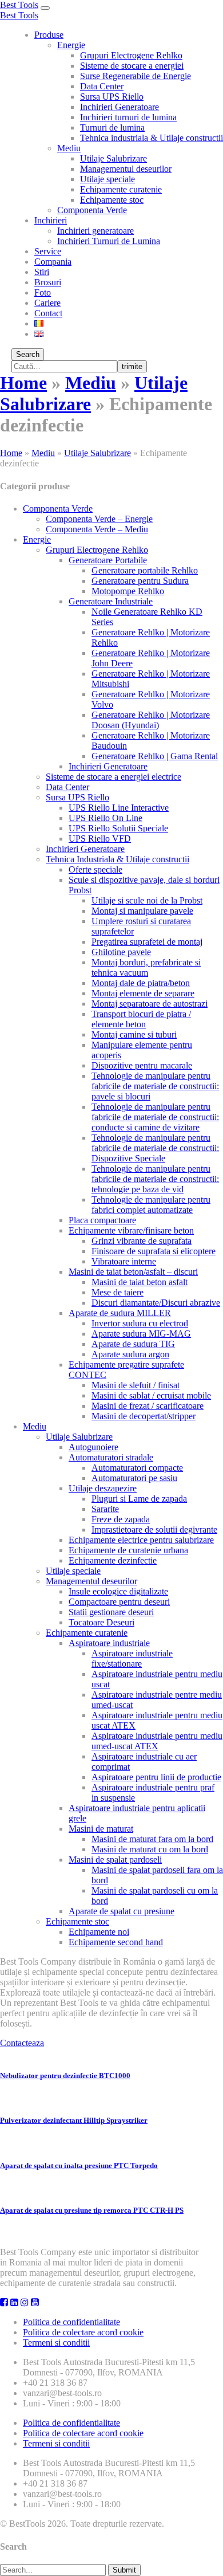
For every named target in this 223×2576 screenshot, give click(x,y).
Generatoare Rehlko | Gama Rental (155, 756)
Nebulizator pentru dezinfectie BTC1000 (65, 2076)
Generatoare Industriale (111, 601)
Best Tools (19, 5)
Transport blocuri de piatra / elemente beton (141, 1019)
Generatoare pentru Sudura (140, 581)
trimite (132, 366)
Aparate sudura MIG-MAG (141, 1334)
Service (48, 251)
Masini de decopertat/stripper (144, 1416)
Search (28, 354)
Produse (49, 35)
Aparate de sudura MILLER (120, 1313)
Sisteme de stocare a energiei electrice (114, 777)
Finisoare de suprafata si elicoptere (154, 1251)
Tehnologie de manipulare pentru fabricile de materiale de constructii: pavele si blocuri (155, 1086)
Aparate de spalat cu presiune (122, 1911)
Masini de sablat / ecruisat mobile (151, 1395)
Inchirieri (51, 220)
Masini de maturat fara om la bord (152, 1839)
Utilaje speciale (107, 179)
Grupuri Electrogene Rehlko (131, 55)
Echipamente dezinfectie (113, 1560)
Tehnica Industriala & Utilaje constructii (118, 859)
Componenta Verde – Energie (99, 519)
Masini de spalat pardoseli (115, 1860)
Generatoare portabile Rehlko (145, 570)
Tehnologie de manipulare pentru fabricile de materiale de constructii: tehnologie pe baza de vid (155, 1179)
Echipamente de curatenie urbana (128, 1550)
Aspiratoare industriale (109, 1643)
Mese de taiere (118, 1292)
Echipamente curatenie (121, 189)
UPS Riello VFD (100, 839)
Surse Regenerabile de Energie (136, 76)
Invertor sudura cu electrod (140, 1323)
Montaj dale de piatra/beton (141, 983)
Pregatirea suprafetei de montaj (147, 942)
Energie (71, 45)
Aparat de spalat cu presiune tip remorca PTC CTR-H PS (92, 2210)
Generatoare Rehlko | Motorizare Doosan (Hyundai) (151, 720)
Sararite (105, 1509)
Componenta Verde (92, 210)
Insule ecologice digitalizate (118, 1591)
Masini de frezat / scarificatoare (148, 1406)
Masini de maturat (101, 1829)
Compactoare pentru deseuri (119, 1602)
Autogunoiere (93, 1447)
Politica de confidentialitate (71, 2322)
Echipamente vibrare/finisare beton (131, 1230)
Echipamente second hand (116, 1942)
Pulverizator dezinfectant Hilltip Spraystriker (74, 2120)
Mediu (69, 148)
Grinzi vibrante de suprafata (142, 1241)
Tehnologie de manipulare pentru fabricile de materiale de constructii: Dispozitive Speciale (155, 1148)
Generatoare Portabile (108, 560)
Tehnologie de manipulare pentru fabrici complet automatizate (151, 1205)
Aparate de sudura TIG (133, 1344)
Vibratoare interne (124, 1261)
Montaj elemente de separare (143, 993)
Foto (43, 292)
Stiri (42, 272)
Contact (48, 313)
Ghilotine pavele (121, 952)
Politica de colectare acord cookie (83, 2332)
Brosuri (48, 282)
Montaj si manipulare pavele (142, 911)
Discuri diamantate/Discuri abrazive (156, 1303)
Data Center (102, 86)
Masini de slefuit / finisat (136, 1385)
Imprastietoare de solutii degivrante (154, 1530)
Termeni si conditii (56, 2343)
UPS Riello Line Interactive (119, 808)
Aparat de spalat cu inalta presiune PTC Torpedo (79, 2165)
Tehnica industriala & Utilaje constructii (152, 138)
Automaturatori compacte (137, 1468)
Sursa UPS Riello (112, 97)
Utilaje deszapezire (103, 1488)
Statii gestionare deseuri (111, 1612)
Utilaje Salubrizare (114, 158)
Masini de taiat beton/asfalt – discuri (133, 1272)
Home (23, 383)
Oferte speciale (95, 869)
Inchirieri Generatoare (120, 107)
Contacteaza (22, 2043)
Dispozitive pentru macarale (142, 1065)
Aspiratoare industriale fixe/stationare (132, 1658)
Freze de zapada (121, 1519)
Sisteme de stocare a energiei (132, 66)
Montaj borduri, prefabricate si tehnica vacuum (146, 967)
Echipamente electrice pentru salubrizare (141, 1540)
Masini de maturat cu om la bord (150, 1849)
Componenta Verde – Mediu (97, 529)
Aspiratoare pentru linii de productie (156, 1777)
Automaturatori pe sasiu (134, 1478)
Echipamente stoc (112, 200)
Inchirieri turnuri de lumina (128, 117)
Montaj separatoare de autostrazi (150, 1004)
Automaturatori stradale (111, 1457)
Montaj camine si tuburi (134, 1034)
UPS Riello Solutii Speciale (118, 828)
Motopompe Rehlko (128, 591)
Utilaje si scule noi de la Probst (147, 900)
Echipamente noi (99, 1932)
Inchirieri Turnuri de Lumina (109, 241)
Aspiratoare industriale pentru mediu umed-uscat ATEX (157, 1741)
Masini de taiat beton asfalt (140, 1282)
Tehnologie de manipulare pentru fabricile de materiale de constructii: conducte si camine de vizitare (155, 1117)
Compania (53, 262)
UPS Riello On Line (105, 818)
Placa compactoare (102, 1220)
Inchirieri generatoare (95, 231)
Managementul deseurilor (126, 169)
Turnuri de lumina (112, 127)
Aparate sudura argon (130, 1354)
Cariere (47, 303)
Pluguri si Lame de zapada (139, 1499)
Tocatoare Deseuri (101, 1622)
